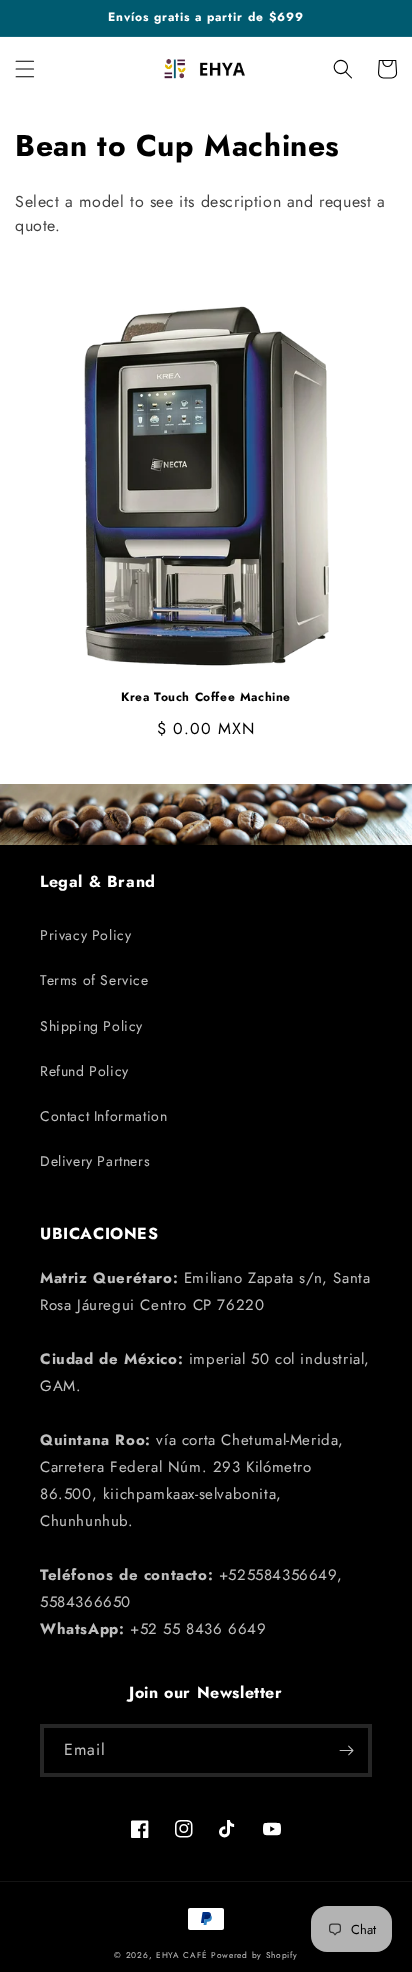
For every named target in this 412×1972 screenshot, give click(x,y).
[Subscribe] (346, 1750)
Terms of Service (94, 980)
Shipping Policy (91, 1026)
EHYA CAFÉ (181, 1955)
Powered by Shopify (254, 1955)
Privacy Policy (85, 935)
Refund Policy (84, 1071)
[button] (25, 69)
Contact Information (103, 1116)
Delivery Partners (95, 1161)
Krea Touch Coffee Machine (206, 698)
